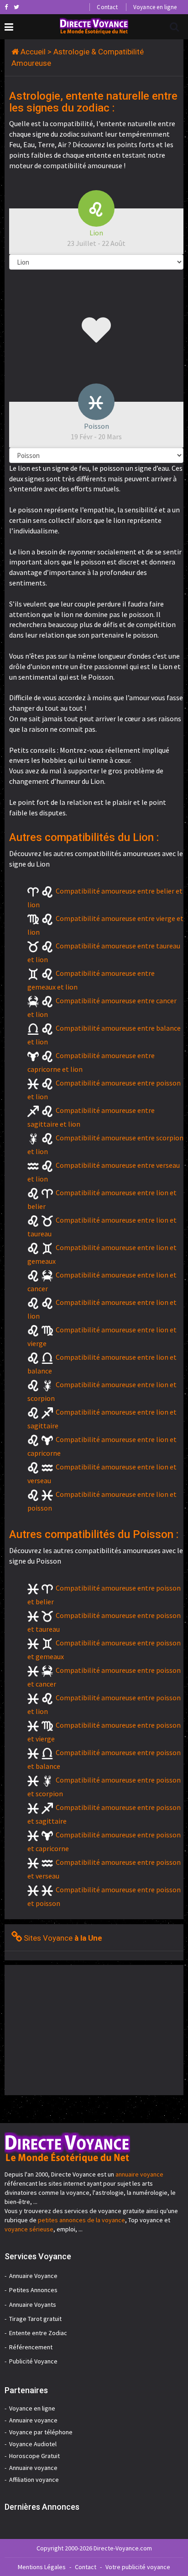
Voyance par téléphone (41, 2432)
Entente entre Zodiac (38, 2333)
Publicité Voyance (33, 2361)
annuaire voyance (139, 2174)
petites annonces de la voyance (81, 2220)
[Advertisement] (81, 2029)
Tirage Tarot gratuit (35, 2319)
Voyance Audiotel (33, 2444)
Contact (107, 7)
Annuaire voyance (33, 2420)
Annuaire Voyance (33, 2276)
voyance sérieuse (29, 2229)
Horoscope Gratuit (34, 2456)
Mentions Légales (42, 2567)
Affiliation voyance (34, 2480)
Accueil (33, 52)
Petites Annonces (33, 2290)
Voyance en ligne (155, 7)
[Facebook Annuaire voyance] (6, 7)
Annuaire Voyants (33, 2305)
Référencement (31, 2347)
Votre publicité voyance (138, 2567)
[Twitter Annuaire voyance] (16, 7)
